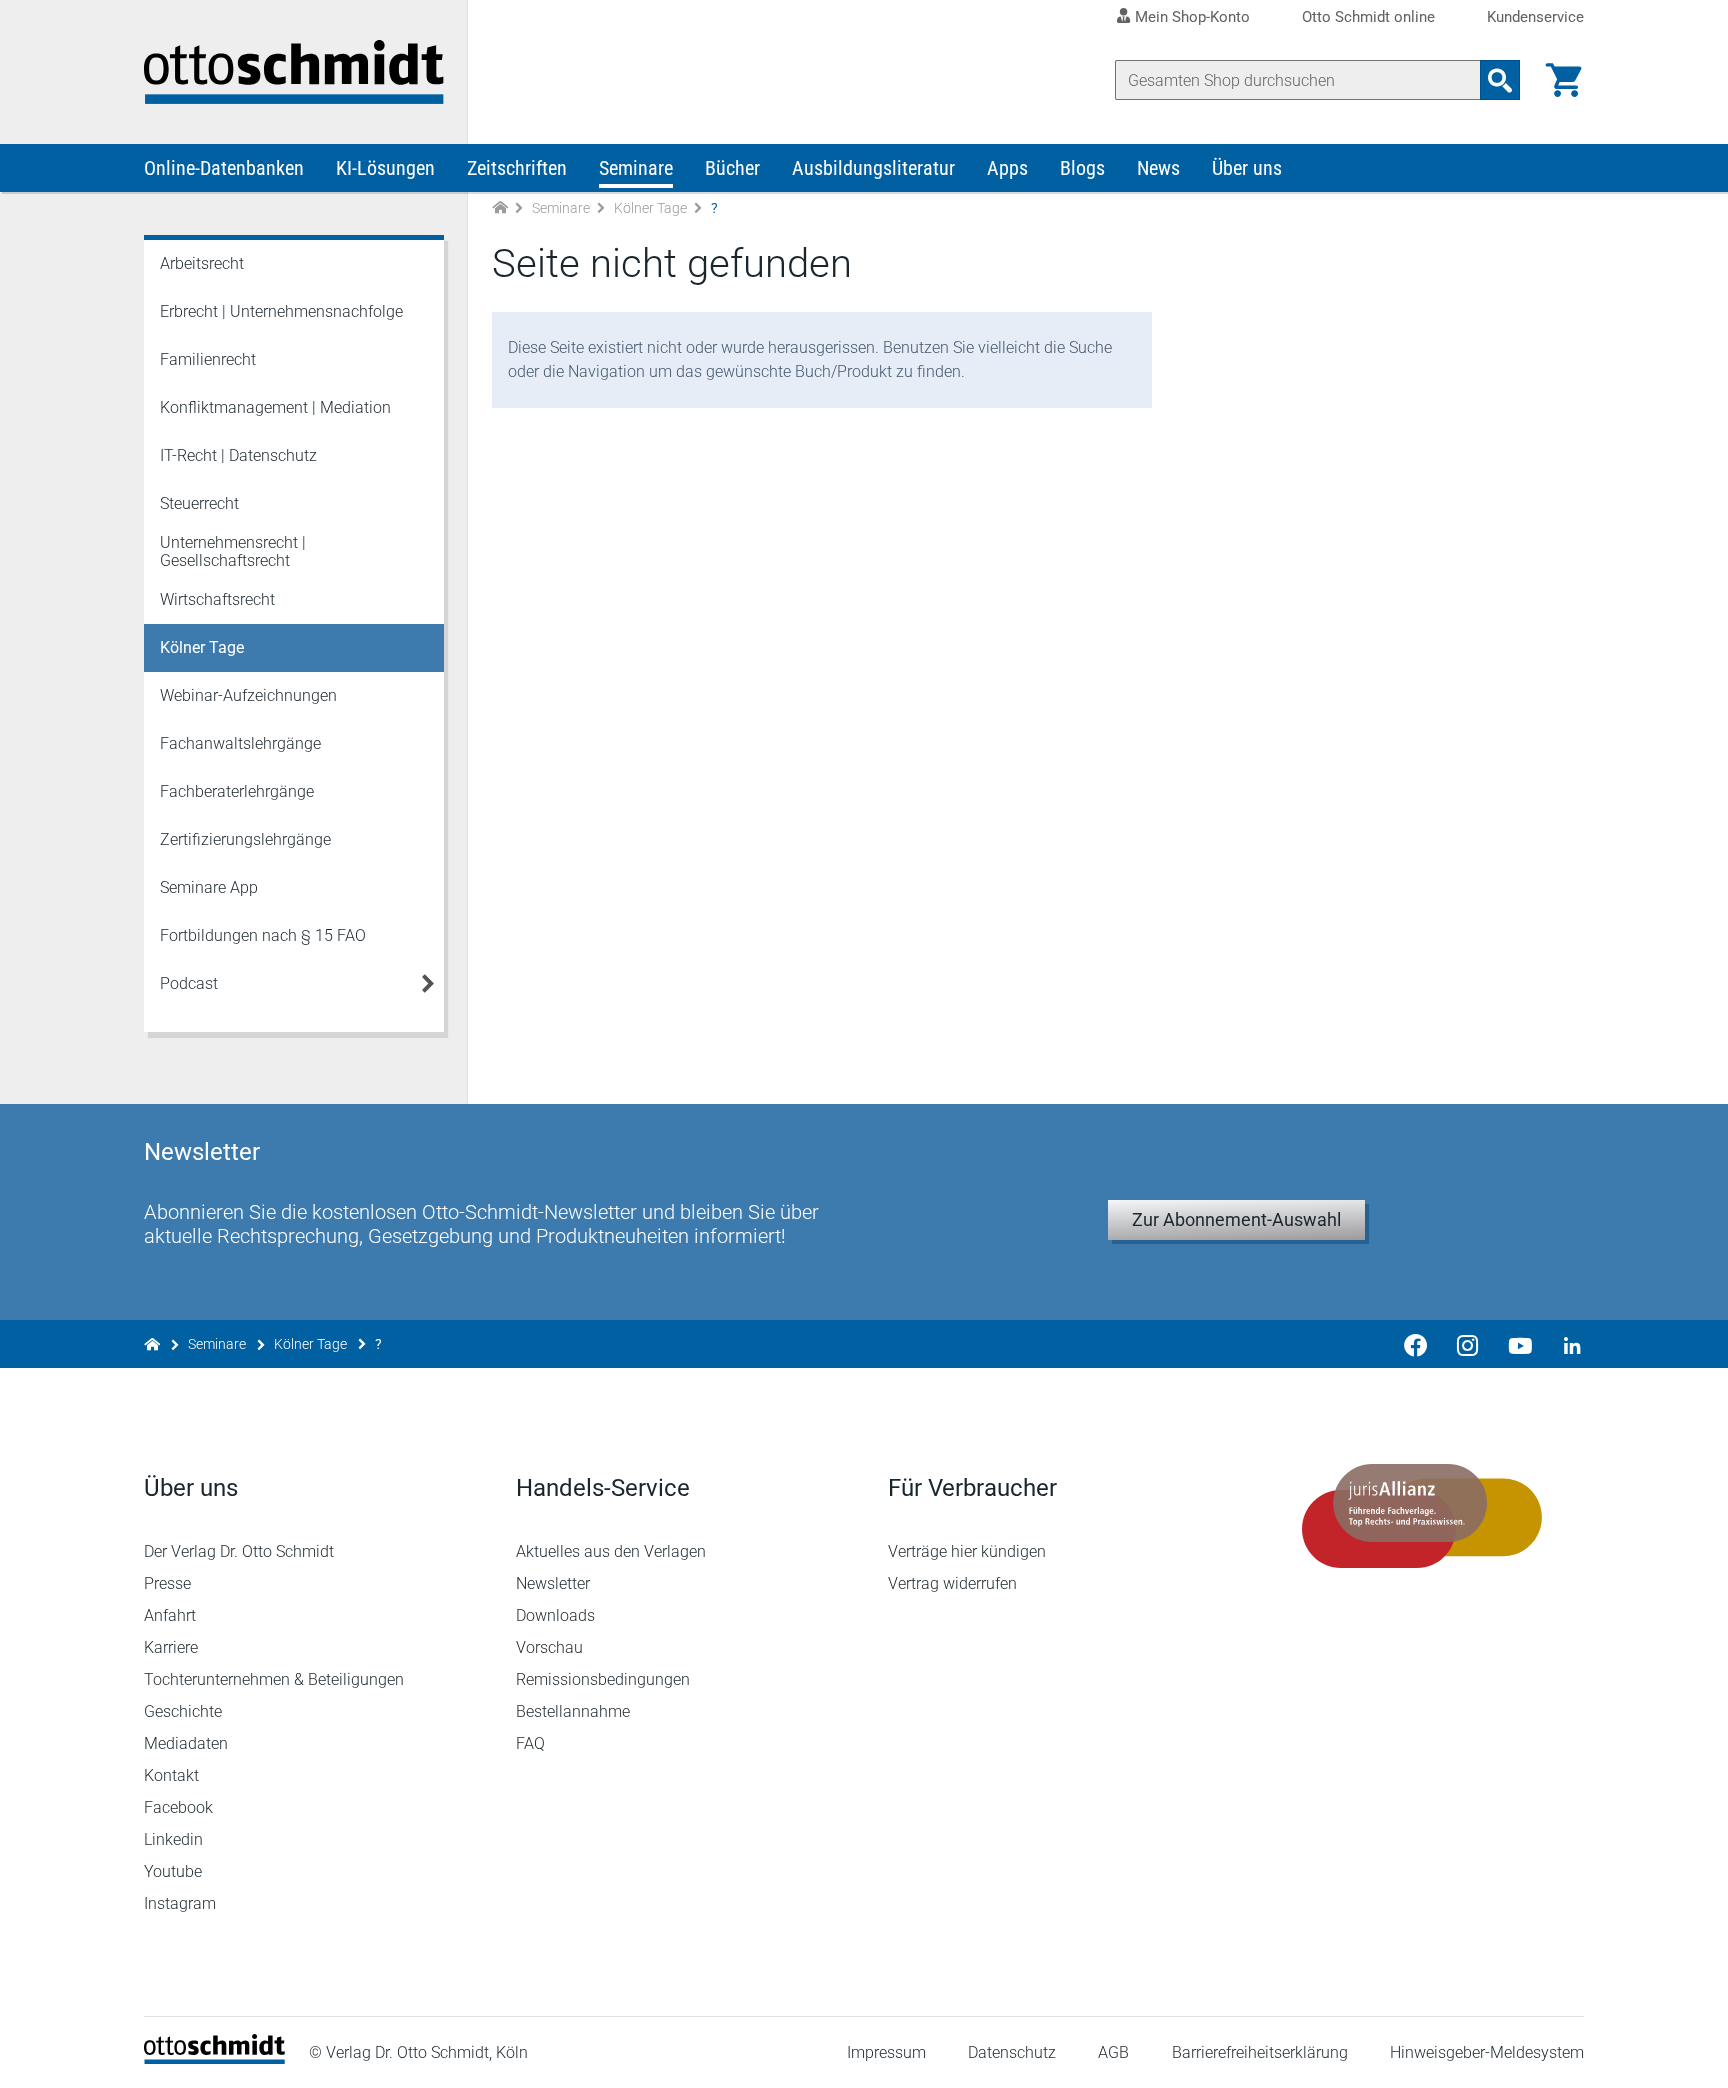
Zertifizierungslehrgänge (245, 839)
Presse (167, 1583)
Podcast (189, 983)
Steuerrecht (199, 503)
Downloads (555, 1615)
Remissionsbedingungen (603, 1679)
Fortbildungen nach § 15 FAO (263, 935)
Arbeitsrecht (202, 263)
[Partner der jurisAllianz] (1422, 1516)
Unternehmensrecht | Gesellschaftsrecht (233, 551)
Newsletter (553, 1583)
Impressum (886, 2052)
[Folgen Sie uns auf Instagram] (1468, 1344)
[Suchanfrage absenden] (1500, 80)
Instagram (180, 1903)
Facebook (178, 1807)
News (1158, 168)
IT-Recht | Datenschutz (238, 455)
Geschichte (183, 1711)
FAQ (530, 1743)
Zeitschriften (517, 168)
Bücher (732, 168)
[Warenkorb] (1564, 80)
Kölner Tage (650, 208)
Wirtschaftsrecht (217, 599)
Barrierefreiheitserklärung (1260, 2052)
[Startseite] (214, 2058)
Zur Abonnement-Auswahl (1236, 1219)
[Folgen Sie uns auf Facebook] (1416, 1344)
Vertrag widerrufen (952, 1583)
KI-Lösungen (385, 168)
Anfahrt (170, 1615)
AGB (1113, 2052)
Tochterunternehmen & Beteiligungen (274, 1679)
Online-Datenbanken (224, 168)
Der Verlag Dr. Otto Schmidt (239, 1551)
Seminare (636, 168)
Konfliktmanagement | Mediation (275, 407)
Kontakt (171, 1775)
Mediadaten (186, 1743)
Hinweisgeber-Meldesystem (1487, 2052)
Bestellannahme (573, 1711)
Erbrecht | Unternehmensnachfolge (281, 311)
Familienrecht (208, 359)
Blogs (1082, 168)
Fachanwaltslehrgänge (240, 743)
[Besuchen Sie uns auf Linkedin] (1566, 1344)
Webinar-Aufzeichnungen (248, 695)
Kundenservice (1535, 17)
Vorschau (549, 1647)
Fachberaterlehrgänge (237, 791)
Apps (1007, 168)
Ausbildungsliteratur (873, 168)
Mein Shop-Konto (1192, 17)
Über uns (1247, 168)
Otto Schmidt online (1368, 17)
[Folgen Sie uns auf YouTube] (1520, 1344)
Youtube (173, 1871)
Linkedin (173, 1839)
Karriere (171, 1647)
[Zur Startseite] (500, 208)
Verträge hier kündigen (967, 1551)
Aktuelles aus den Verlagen (611, 1551)
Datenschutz (1012, 2052)
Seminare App (209, 887)
